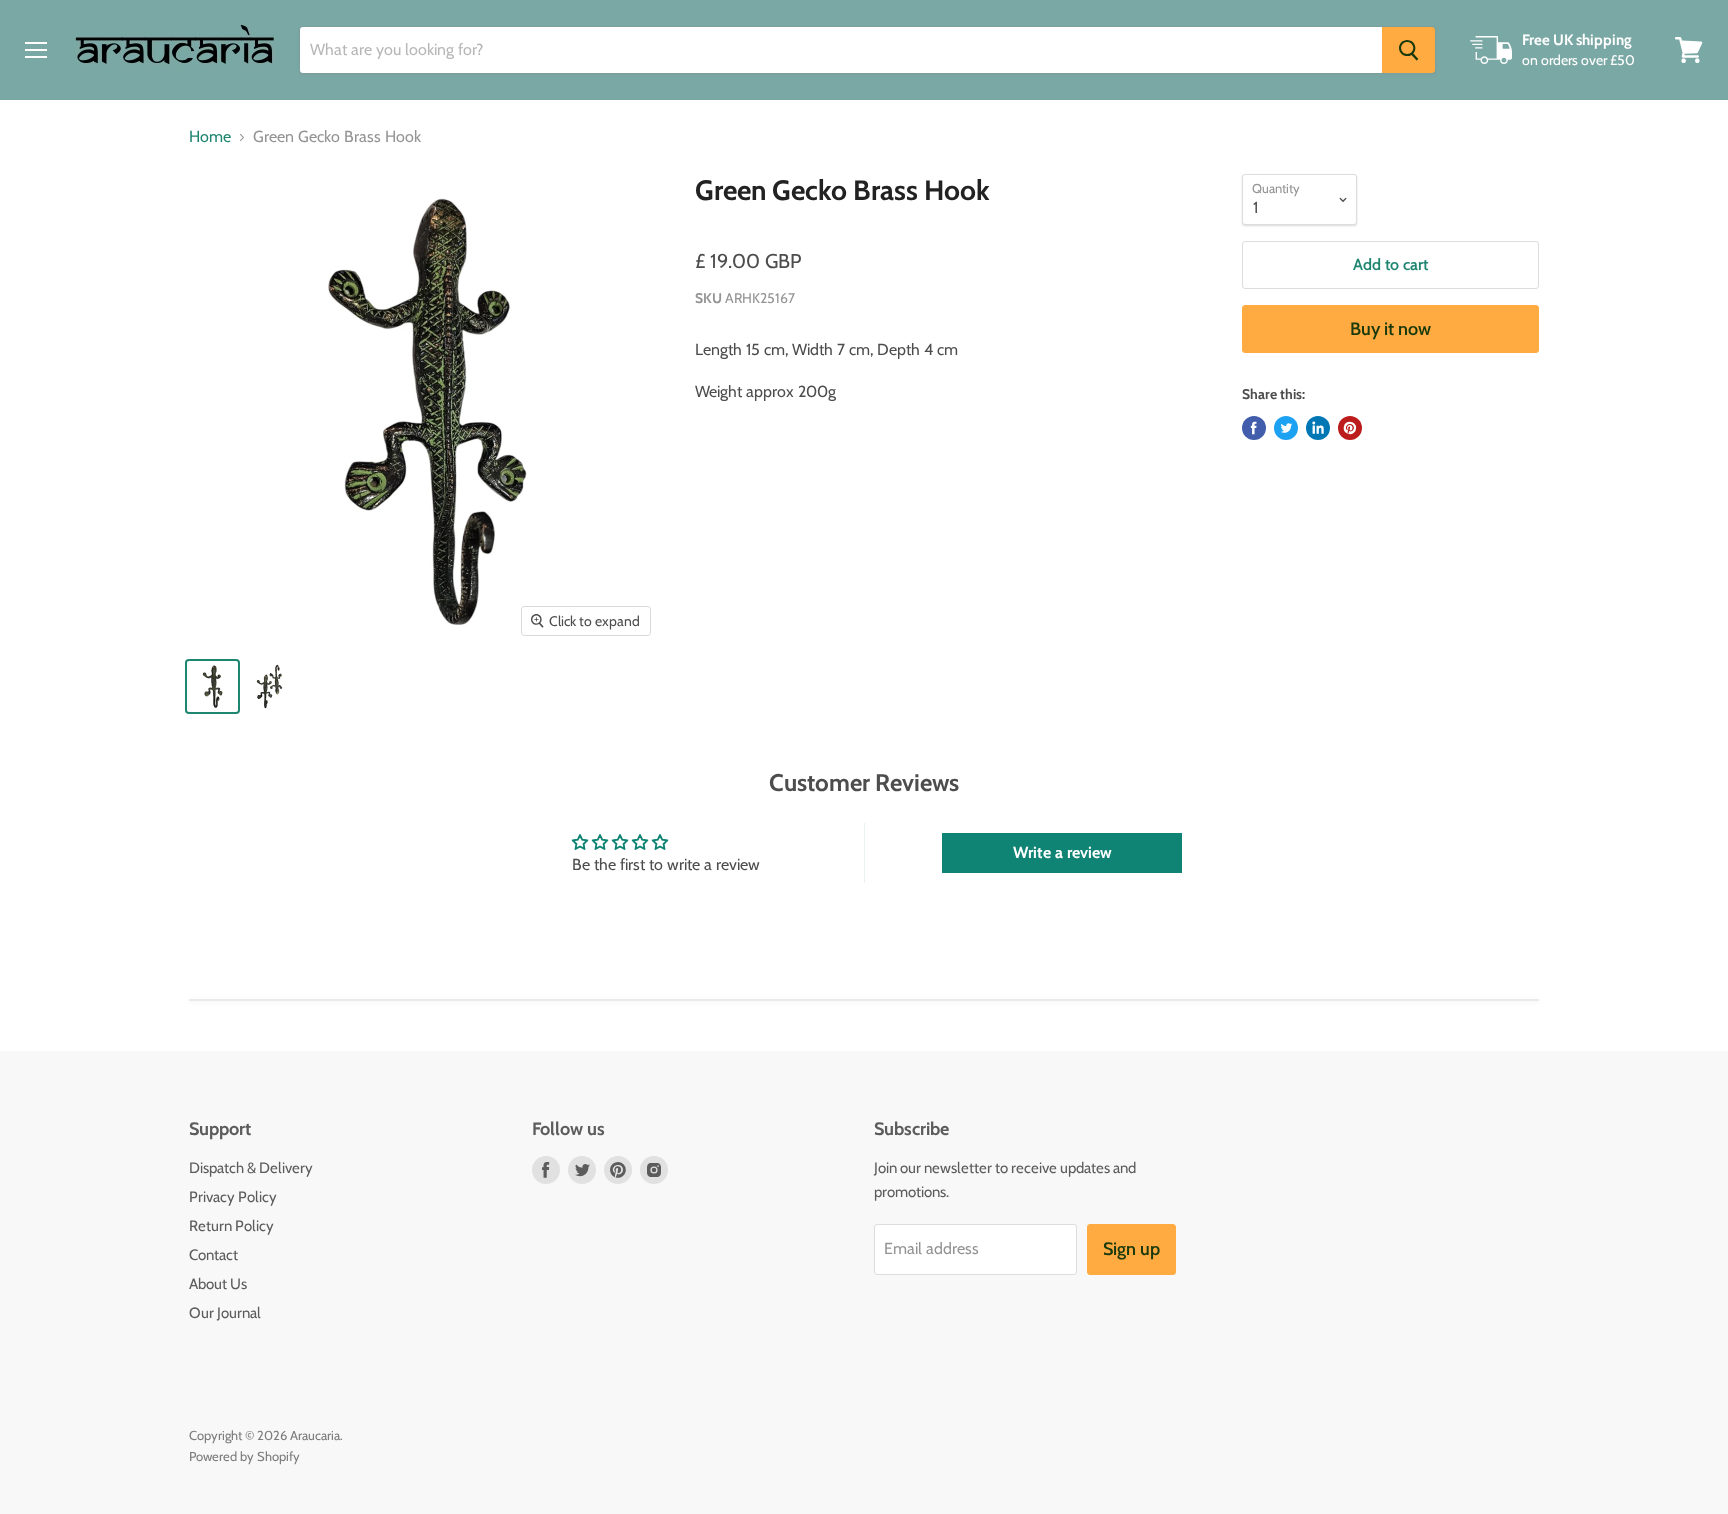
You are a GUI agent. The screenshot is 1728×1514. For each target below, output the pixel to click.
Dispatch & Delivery (251, 1168)
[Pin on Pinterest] (1350, 428)
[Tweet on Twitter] (1286, 428)
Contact (213, 1255)
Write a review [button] (1062, 852)
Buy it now (1390, 329)
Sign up (1131, 1249)
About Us (218, 1284)
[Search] (1408, 50)
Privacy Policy (233, 1197)
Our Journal (225, 1313)
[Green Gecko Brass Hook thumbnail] (212, 686)
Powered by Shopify (244, 1456)
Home (210, 137)
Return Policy (231, 1226)
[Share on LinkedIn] (1318, 428)
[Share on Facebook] (1254, 428)
